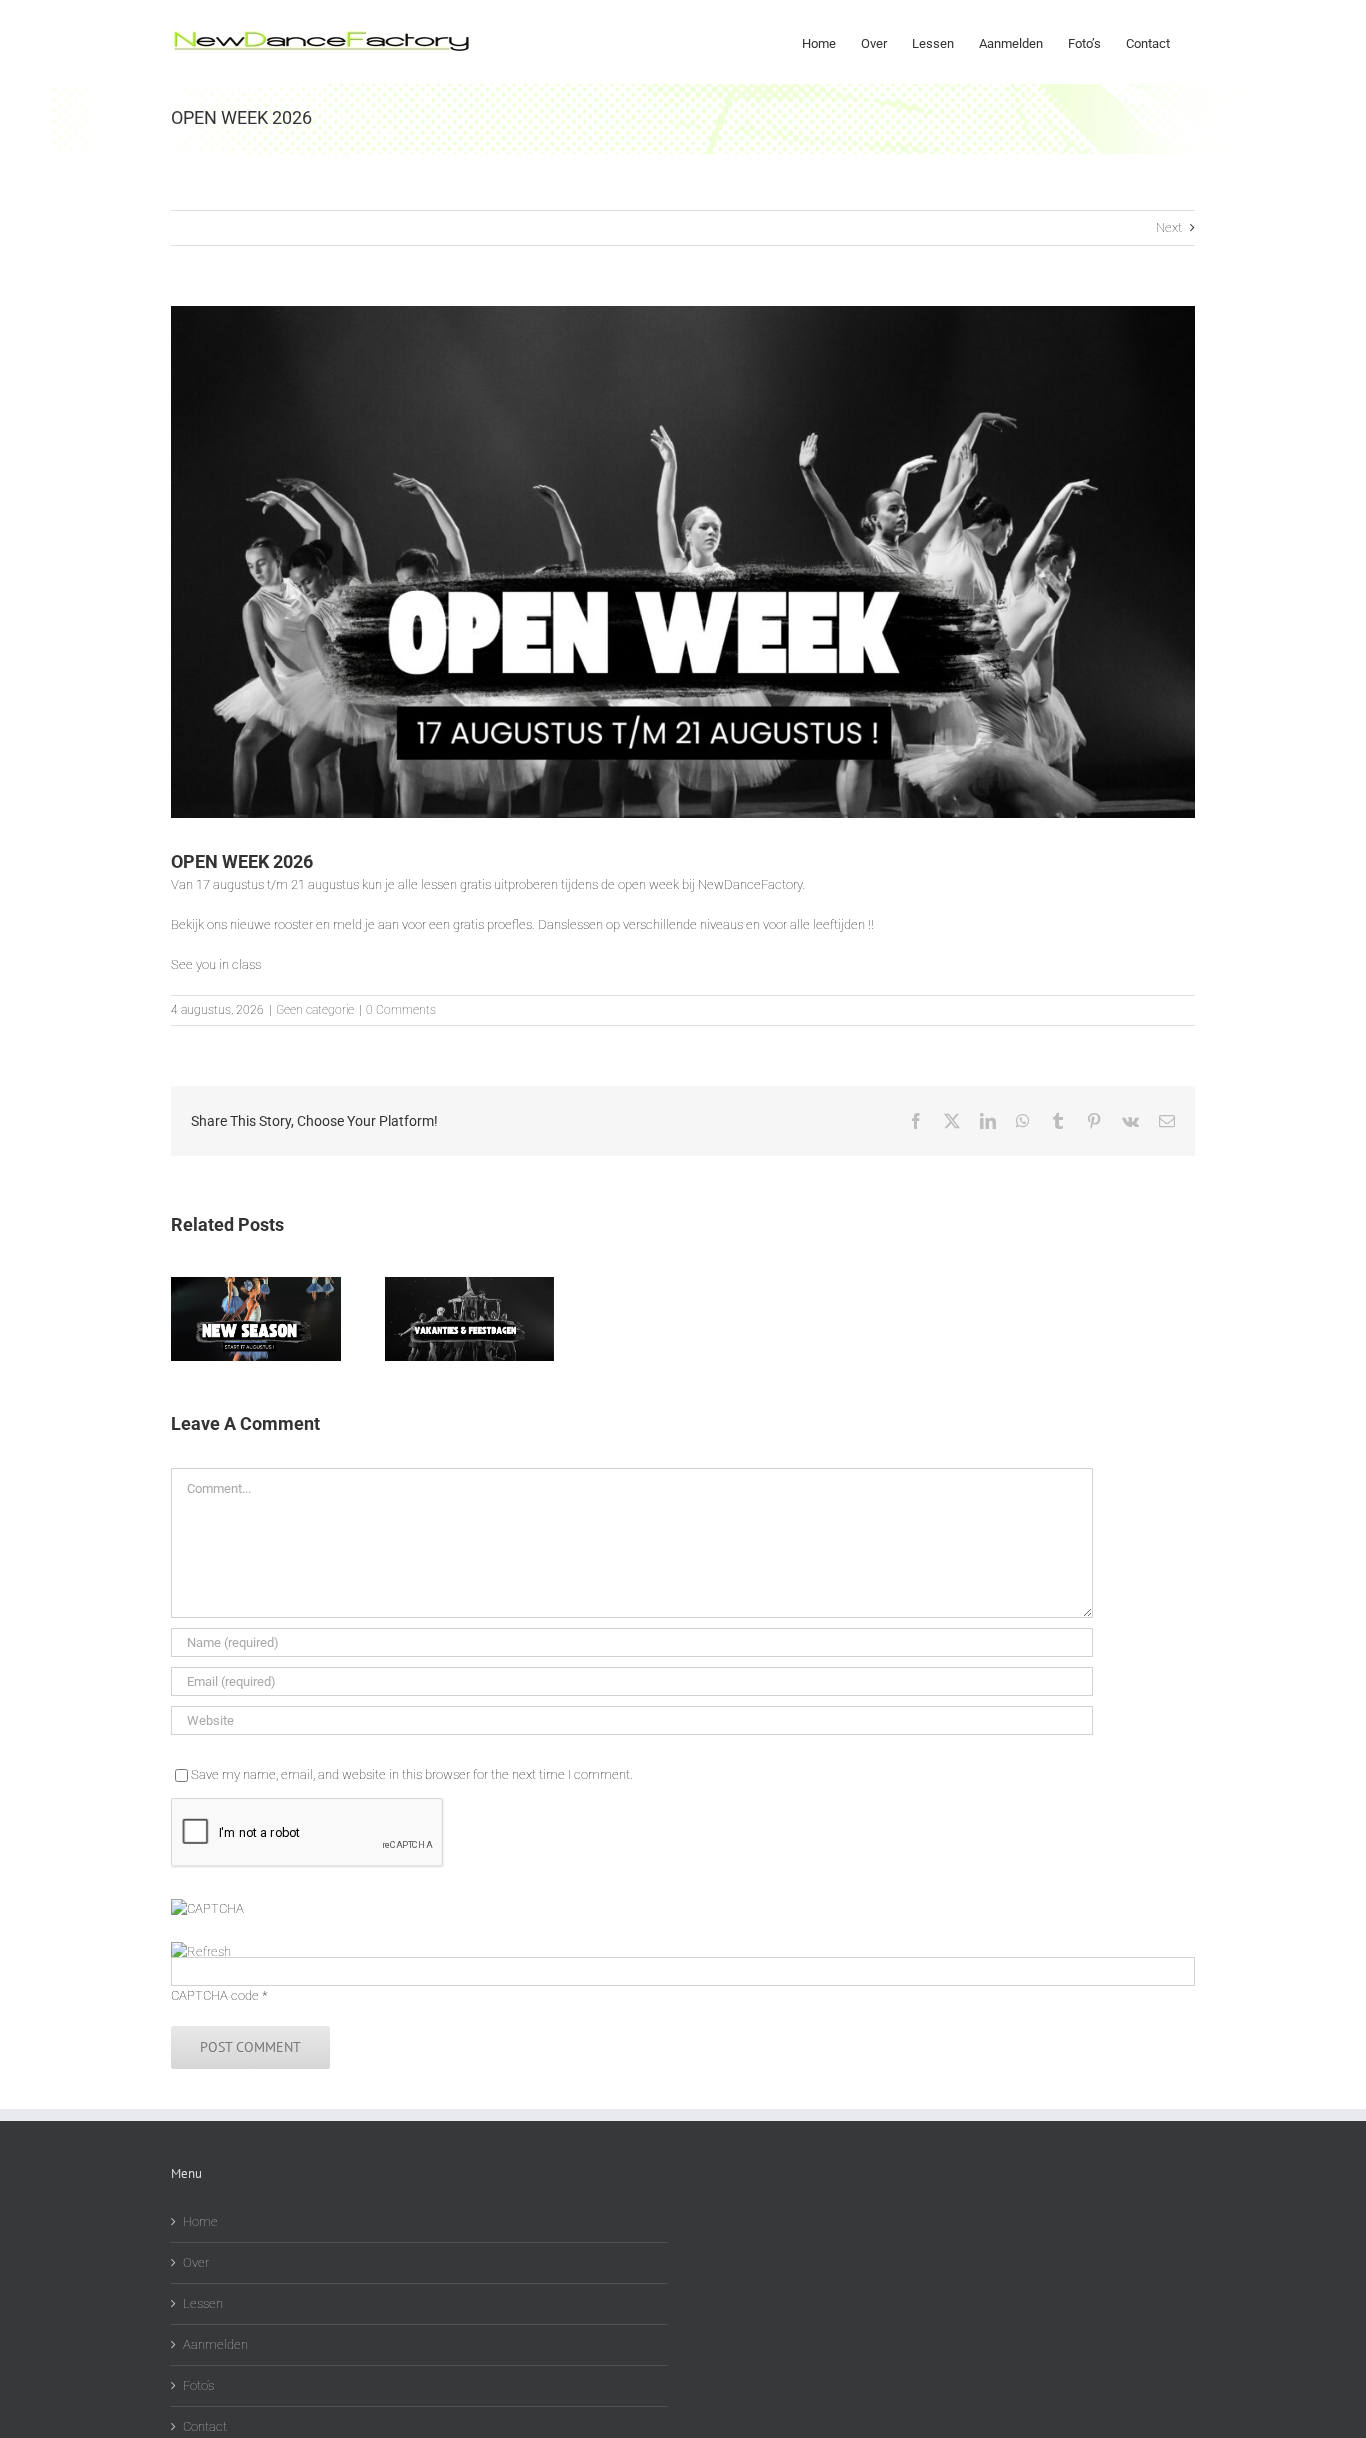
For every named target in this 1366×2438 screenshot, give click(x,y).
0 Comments (401, 1010)
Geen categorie (315, 1010)
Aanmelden (215, 2344)
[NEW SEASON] (256, 1284)
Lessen (203, 2303)
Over (196, 2262)
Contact (205, 2426)
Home (200, 2221)
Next (1169, 227)
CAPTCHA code (215, 1995)
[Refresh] (201, 1951)
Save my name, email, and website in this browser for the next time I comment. (412, 1774)
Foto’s (198, 2385)
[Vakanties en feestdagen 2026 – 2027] (470, 1284)
